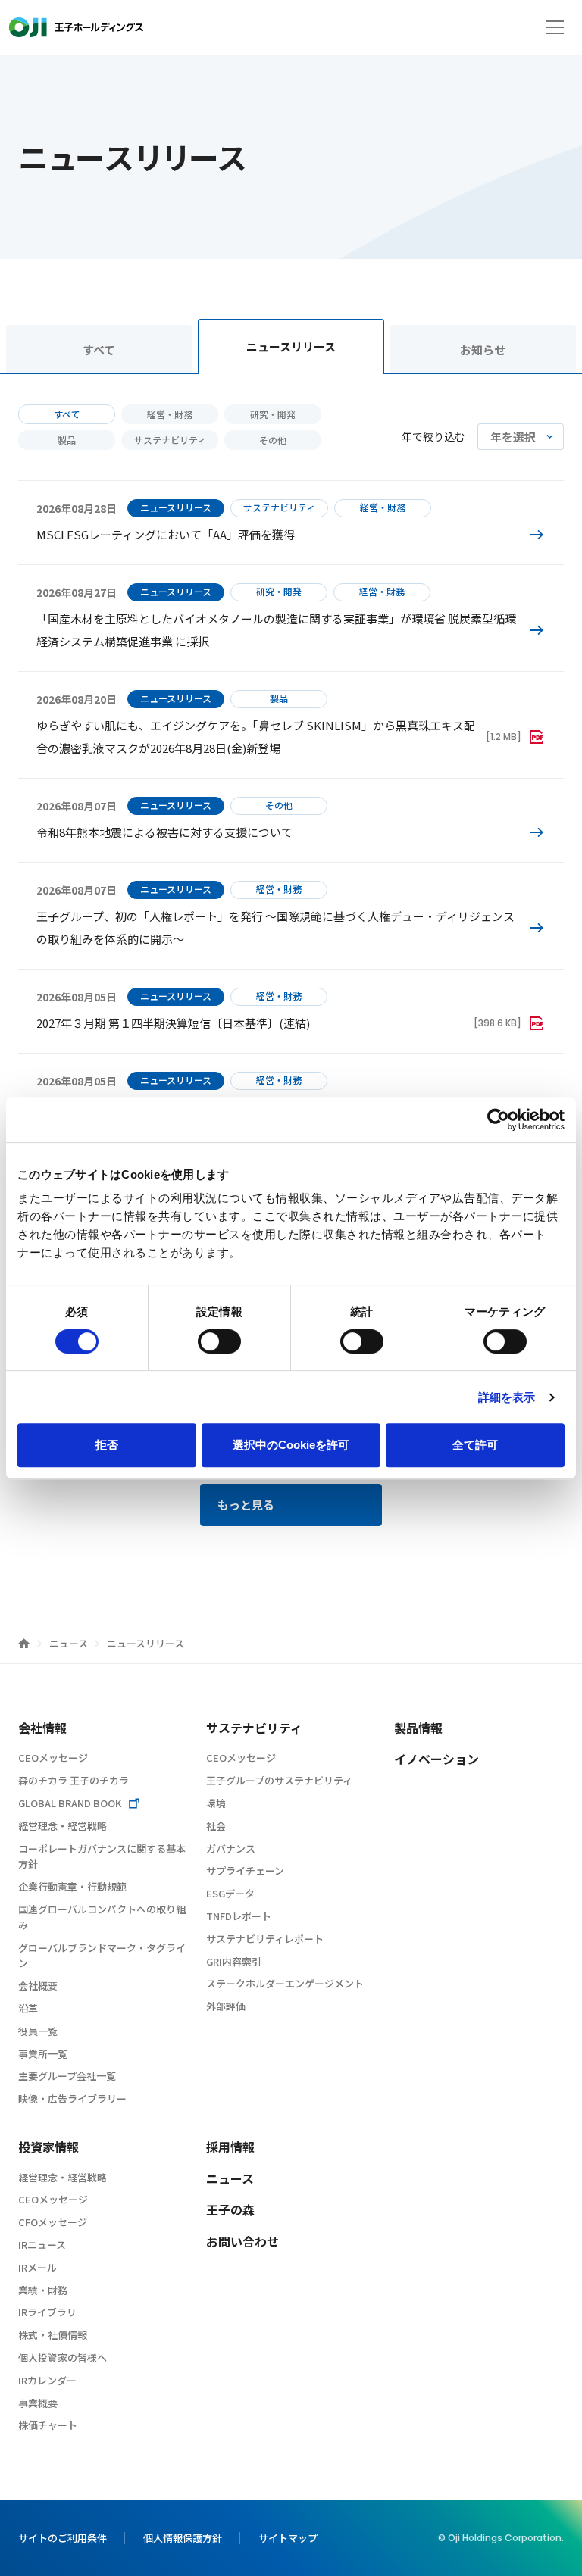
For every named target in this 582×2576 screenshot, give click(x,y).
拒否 (107, 1445)
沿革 (28, 2008)
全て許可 (475, 1445)
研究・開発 (273, 414)
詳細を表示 (507, 1397)
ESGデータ (230, 1893)
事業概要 (38, 2403)
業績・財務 (43, 2290)
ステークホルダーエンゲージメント (285, 1983)
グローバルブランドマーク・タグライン (102, 1956)
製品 (67, 440)
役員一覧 (38, 2031)
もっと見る (246, 1505)
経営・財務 (170, 414)
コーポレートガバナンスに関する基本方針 (102, 1856)
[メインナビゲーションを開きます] (555, 27)
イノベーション (436, 1759)
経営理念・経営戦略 (63, 1826)
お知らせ (483, 350)
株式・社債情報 (53, 2335)
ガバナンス (231, 1848)
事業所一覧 (43, 2054)
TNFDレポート (239, 1916)
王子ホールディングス (76, 27)
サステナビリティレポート (265, 1939)
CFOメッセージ (53, 2222)
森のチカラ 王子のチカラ (74, 1780)
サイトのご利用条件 (63, 2538)
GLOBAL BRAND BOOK (70, 1803)
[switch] (219, 1341)
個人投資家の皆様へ (63, 2357)
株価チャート (48, 2425)
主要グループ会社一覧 (67, 2076)
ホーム (24, 1643)
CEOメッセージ (53, 1758)
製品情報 (418, 1728)
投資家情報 (48, 2147)
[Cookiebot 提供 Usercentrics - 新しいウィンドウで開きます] (498, 1119)
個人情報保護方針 (183, 2538)
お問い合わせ (242, 2241)
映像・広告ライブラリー (72, 2098)
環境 (216, 1803)
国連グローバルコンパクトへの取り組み (102, 1917)
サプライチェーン (245, 1870)
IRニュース (42, 2245)
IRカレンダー (47, 2380)
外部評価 (226, 2006)
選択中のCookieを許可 (291, 1445)
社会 (216, 1826)
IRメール (38, 2267)
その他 (273, 440)
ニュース (70, 1643)
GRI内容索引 (234, 1961)
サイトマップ (288, 2538)
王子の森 (230, 2209)
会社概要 (38, 1986)
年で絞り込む (433, 436)
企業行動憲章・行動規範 (72, 1886)
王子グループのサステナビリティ (279, 1780)
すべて (99, 350)
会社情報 (42, 1728)
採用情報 (230, 2147)
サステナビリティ (170, 440)
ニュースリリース (291, 347)
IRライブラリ (47, 2312)
